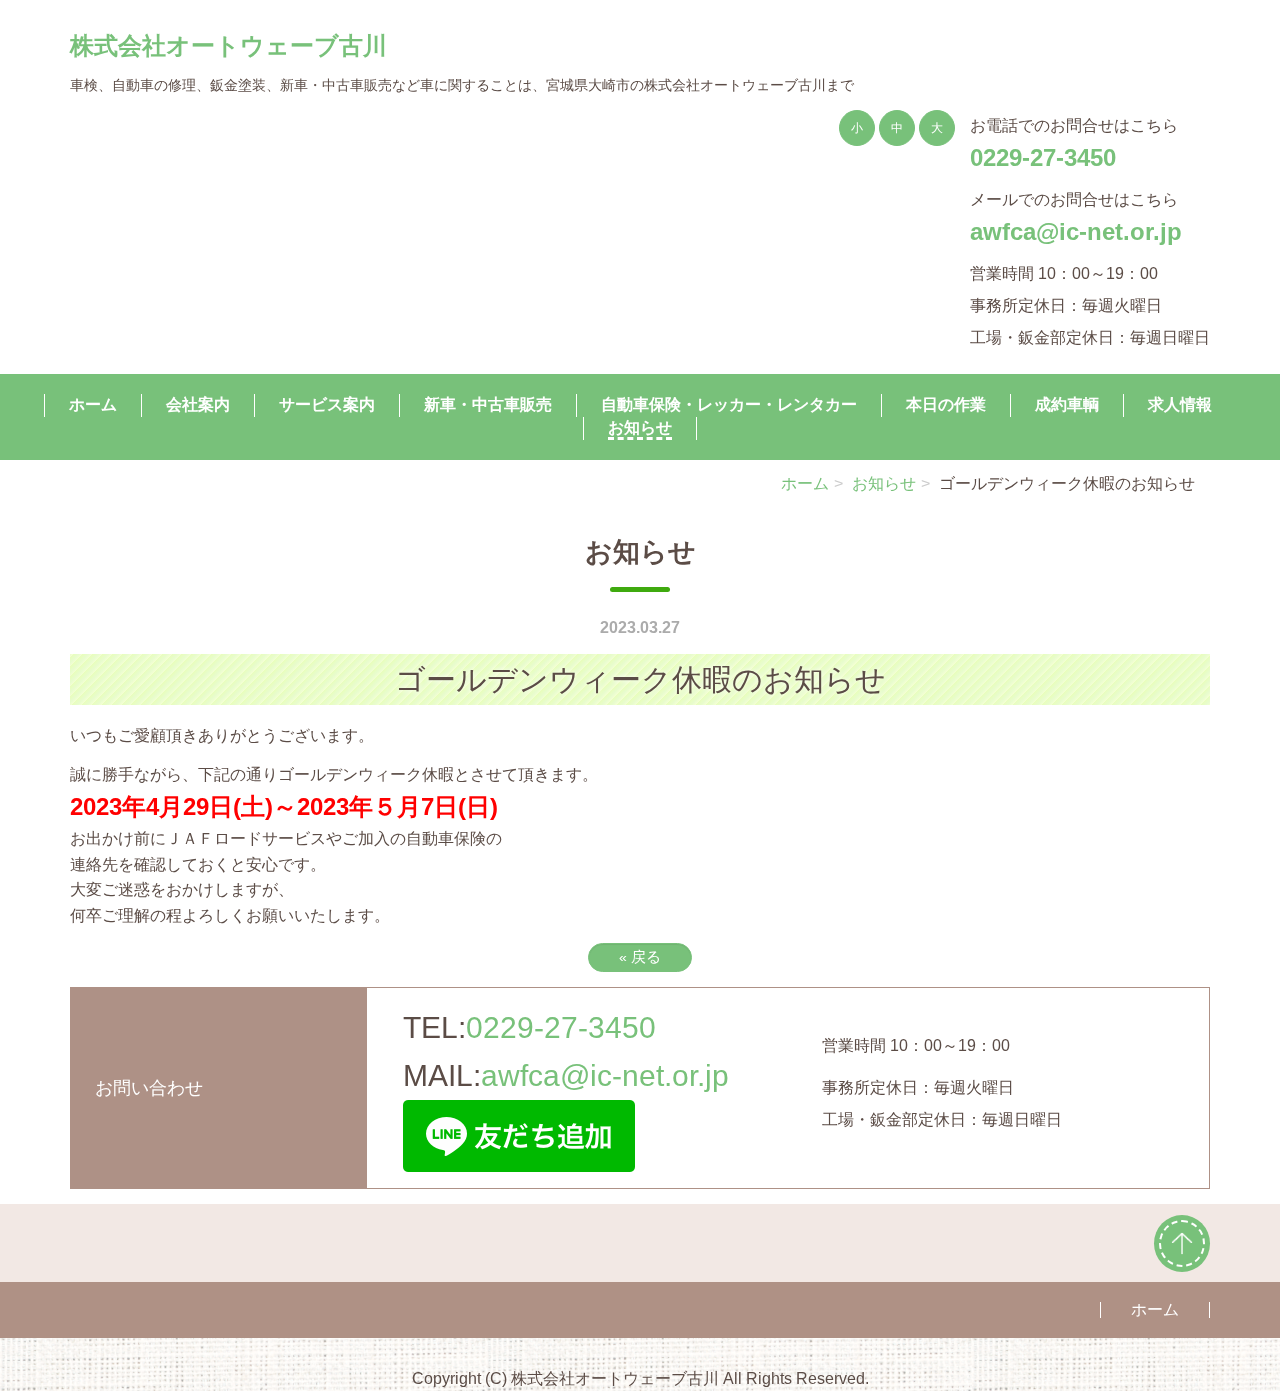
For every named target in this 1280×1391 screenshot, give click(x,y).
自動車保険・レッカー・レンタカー (729, 404)
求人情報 (1180, 404)
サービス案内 (327, 404)
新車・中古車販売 (488, 404)
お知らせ (640, 427)
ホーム (93, 404)
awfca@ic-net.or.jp (1076, 231)
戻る (640, 956)
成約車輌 (1067, 404)
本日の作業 (946, 404)
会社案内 (198, 404)
